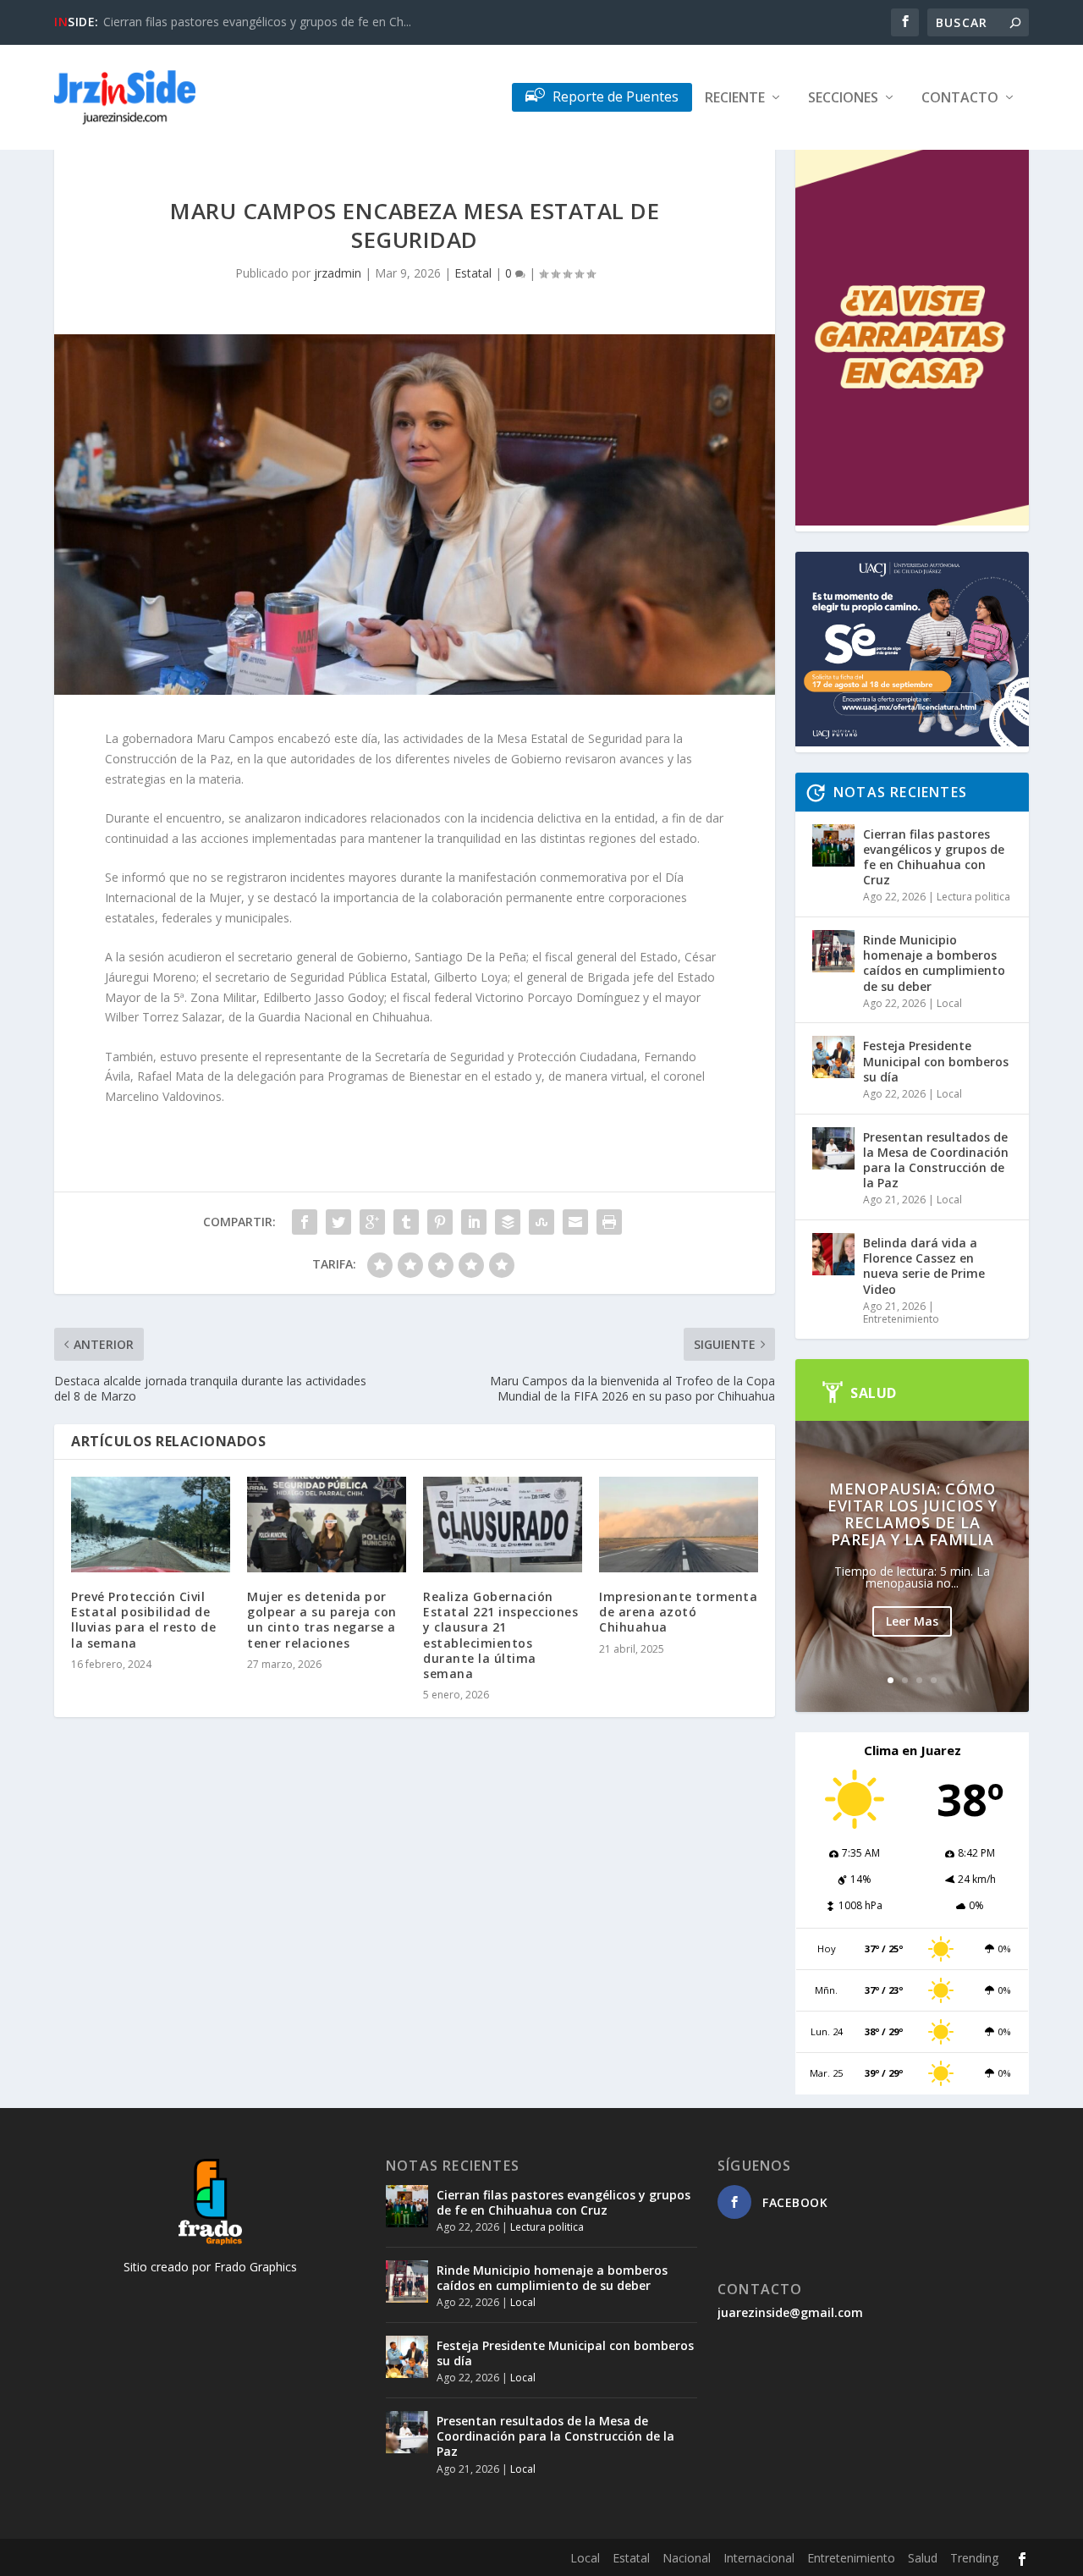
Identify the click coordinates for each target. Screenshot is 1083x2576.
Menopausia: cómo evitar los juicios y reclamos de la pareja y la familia (912, 1514)
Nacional (687, 2558)
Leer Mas (912, 1621)
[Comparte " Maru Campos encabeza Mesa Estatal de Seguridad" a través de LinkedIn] (474, 1222)
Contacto (960, 99)
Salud (923, 2558)
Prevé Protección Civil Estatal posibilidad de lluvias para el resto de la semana (143, 1620)
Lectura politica (973, 897)
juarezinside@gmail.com (790, 2312)
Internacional (759, 2558)
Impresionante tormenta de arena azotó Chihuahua (678, 1612)
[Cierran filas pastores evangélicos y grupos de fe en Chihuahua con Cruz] (833, 845)
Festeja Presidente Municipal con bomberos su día (936, 1061)
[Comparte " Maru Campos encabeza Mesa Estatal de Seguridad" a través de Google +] (372, 1222)
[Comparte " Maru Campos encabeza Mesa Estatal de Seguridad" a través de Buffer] (508, 1222)
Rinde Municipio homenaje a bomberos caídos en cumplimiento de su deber (934, 963)
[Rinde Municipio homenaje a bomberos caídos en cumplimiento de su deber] (833, 951)
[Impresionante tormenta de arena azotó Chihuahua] (679, 1525)
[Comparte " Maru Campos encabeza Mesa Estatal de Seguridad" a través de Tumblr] (406, 1222)
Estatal (473, 273)
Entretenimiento (901, 1319)
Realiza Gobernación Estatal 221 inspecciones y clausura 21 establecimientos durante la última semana (500, 1635)
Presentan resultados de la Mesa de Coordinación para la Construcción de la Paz (936, 1160)
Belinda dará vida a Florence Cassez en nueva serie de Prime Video (924, 1266)
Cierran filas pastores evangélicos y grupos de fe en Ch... (257, 22)
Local (949, 1003)
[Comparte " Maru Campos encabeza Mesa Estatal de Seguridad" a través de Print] (609, 1222)
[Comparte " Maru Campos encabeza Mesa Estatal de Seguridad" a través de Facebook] (305, 1222)
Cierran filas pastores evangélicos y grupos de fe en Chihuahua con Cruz (934, 857)
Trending (974, 2558)
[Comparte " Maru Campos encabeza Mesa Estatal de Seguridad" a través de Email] (575, 1222)
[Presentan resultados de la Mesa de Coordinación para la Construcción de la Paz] (833, 1148)
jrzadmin (338, 273)
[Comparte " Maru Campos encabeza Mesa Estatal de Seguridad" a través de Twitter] (338, 1222)
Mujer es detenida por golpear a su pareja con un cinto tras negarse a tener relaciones (322, 1620)
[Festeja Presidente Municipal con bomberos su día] (833, 1057)
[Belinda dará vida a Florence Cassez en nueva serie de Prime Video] (833, 1254)
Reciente (735, 99)
